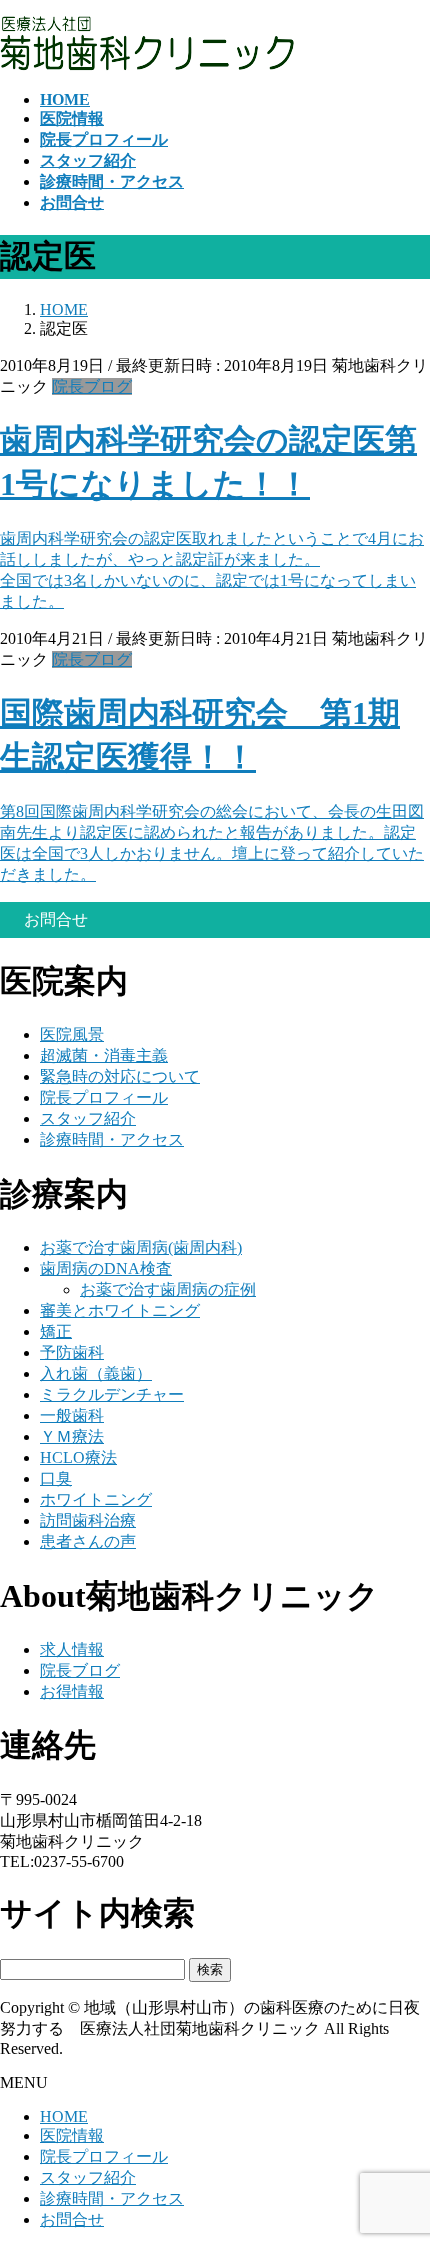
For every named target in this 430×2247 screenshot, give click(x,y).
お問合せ (72, 2219)
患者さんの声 (88, 1541)
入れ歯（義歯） (96, 1373)
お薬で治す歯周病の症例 (168, 1289)
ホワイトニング (96, 1499)
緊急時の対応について (120, 1076)
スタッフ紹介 (88, 1118)
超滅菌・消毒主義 (104, 1055)
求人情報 (72, 1649)
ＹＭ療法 (72, 1436)
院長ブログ (92, 386)
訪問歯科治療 (88, 1520)
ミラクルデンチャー (112, 1394)
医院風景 (72, 1034)
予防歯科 (72, 1352)
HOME (64, 2116)
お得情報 (72, 1691)
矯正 (56, 1331)
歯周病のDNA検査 (106, 1268)
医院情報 (72, 2135)
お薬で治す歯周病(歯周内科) (141, 1247)
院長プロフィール (104, 1097)
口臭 (56, 1478)
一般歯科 (72, 1415)
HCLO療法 (78, 1457)
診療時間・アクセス (112, 1139)
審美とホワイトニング (120, 1310)
